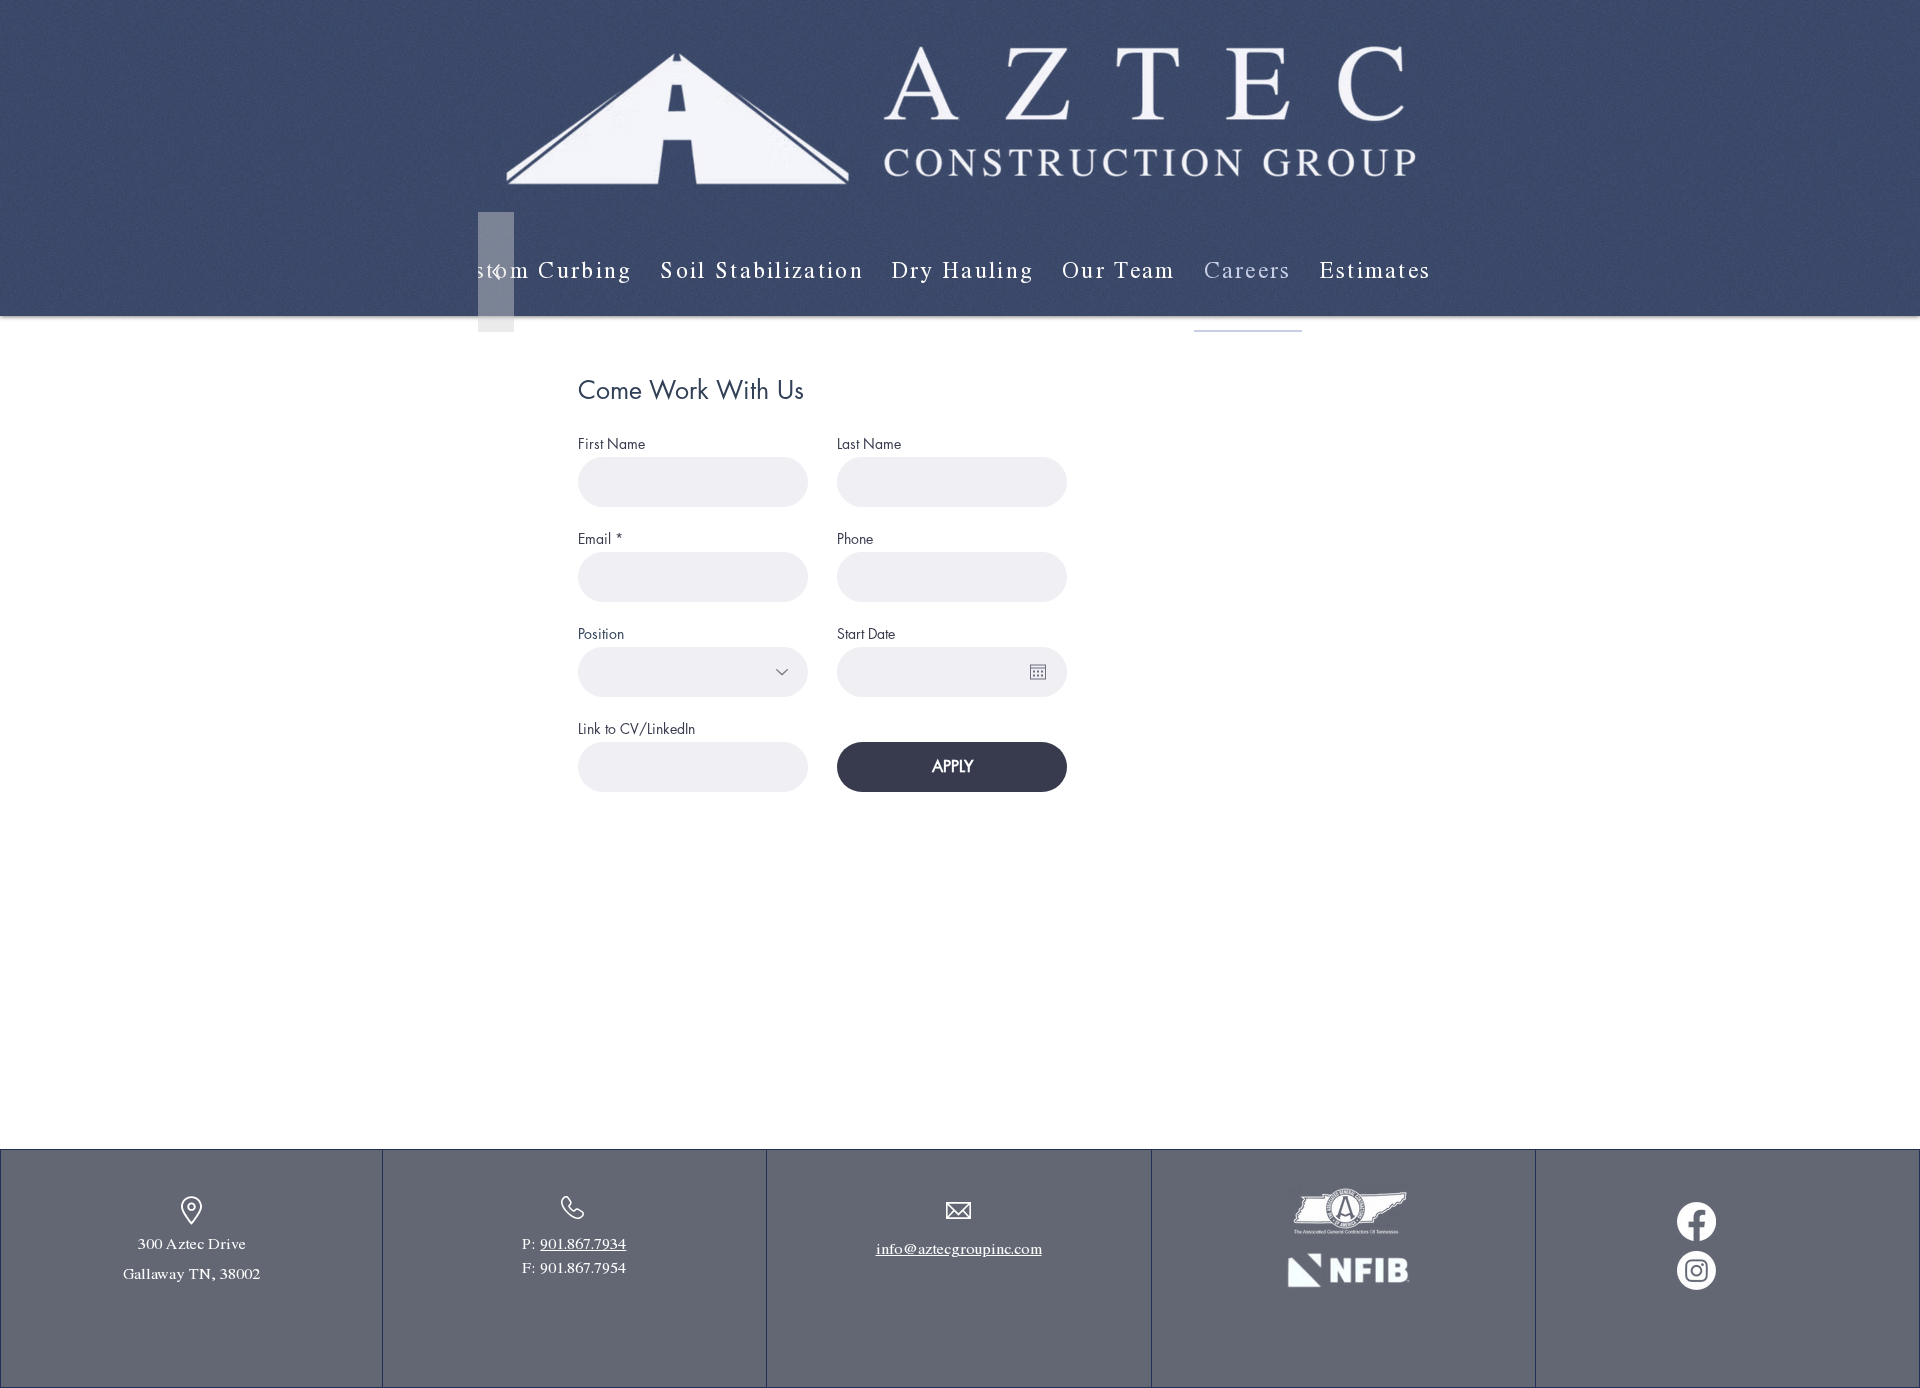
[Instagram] (1696, 1270)
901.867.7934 (583, 1244)
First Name (611, 444)
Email (594, 539)
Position (601, 634)
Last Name (869, 444)
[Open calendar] (1038, 672)
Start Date (866, 634)
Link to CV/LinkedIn (636, 729)
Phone (855, 539)
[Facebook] (1696, 1221)
